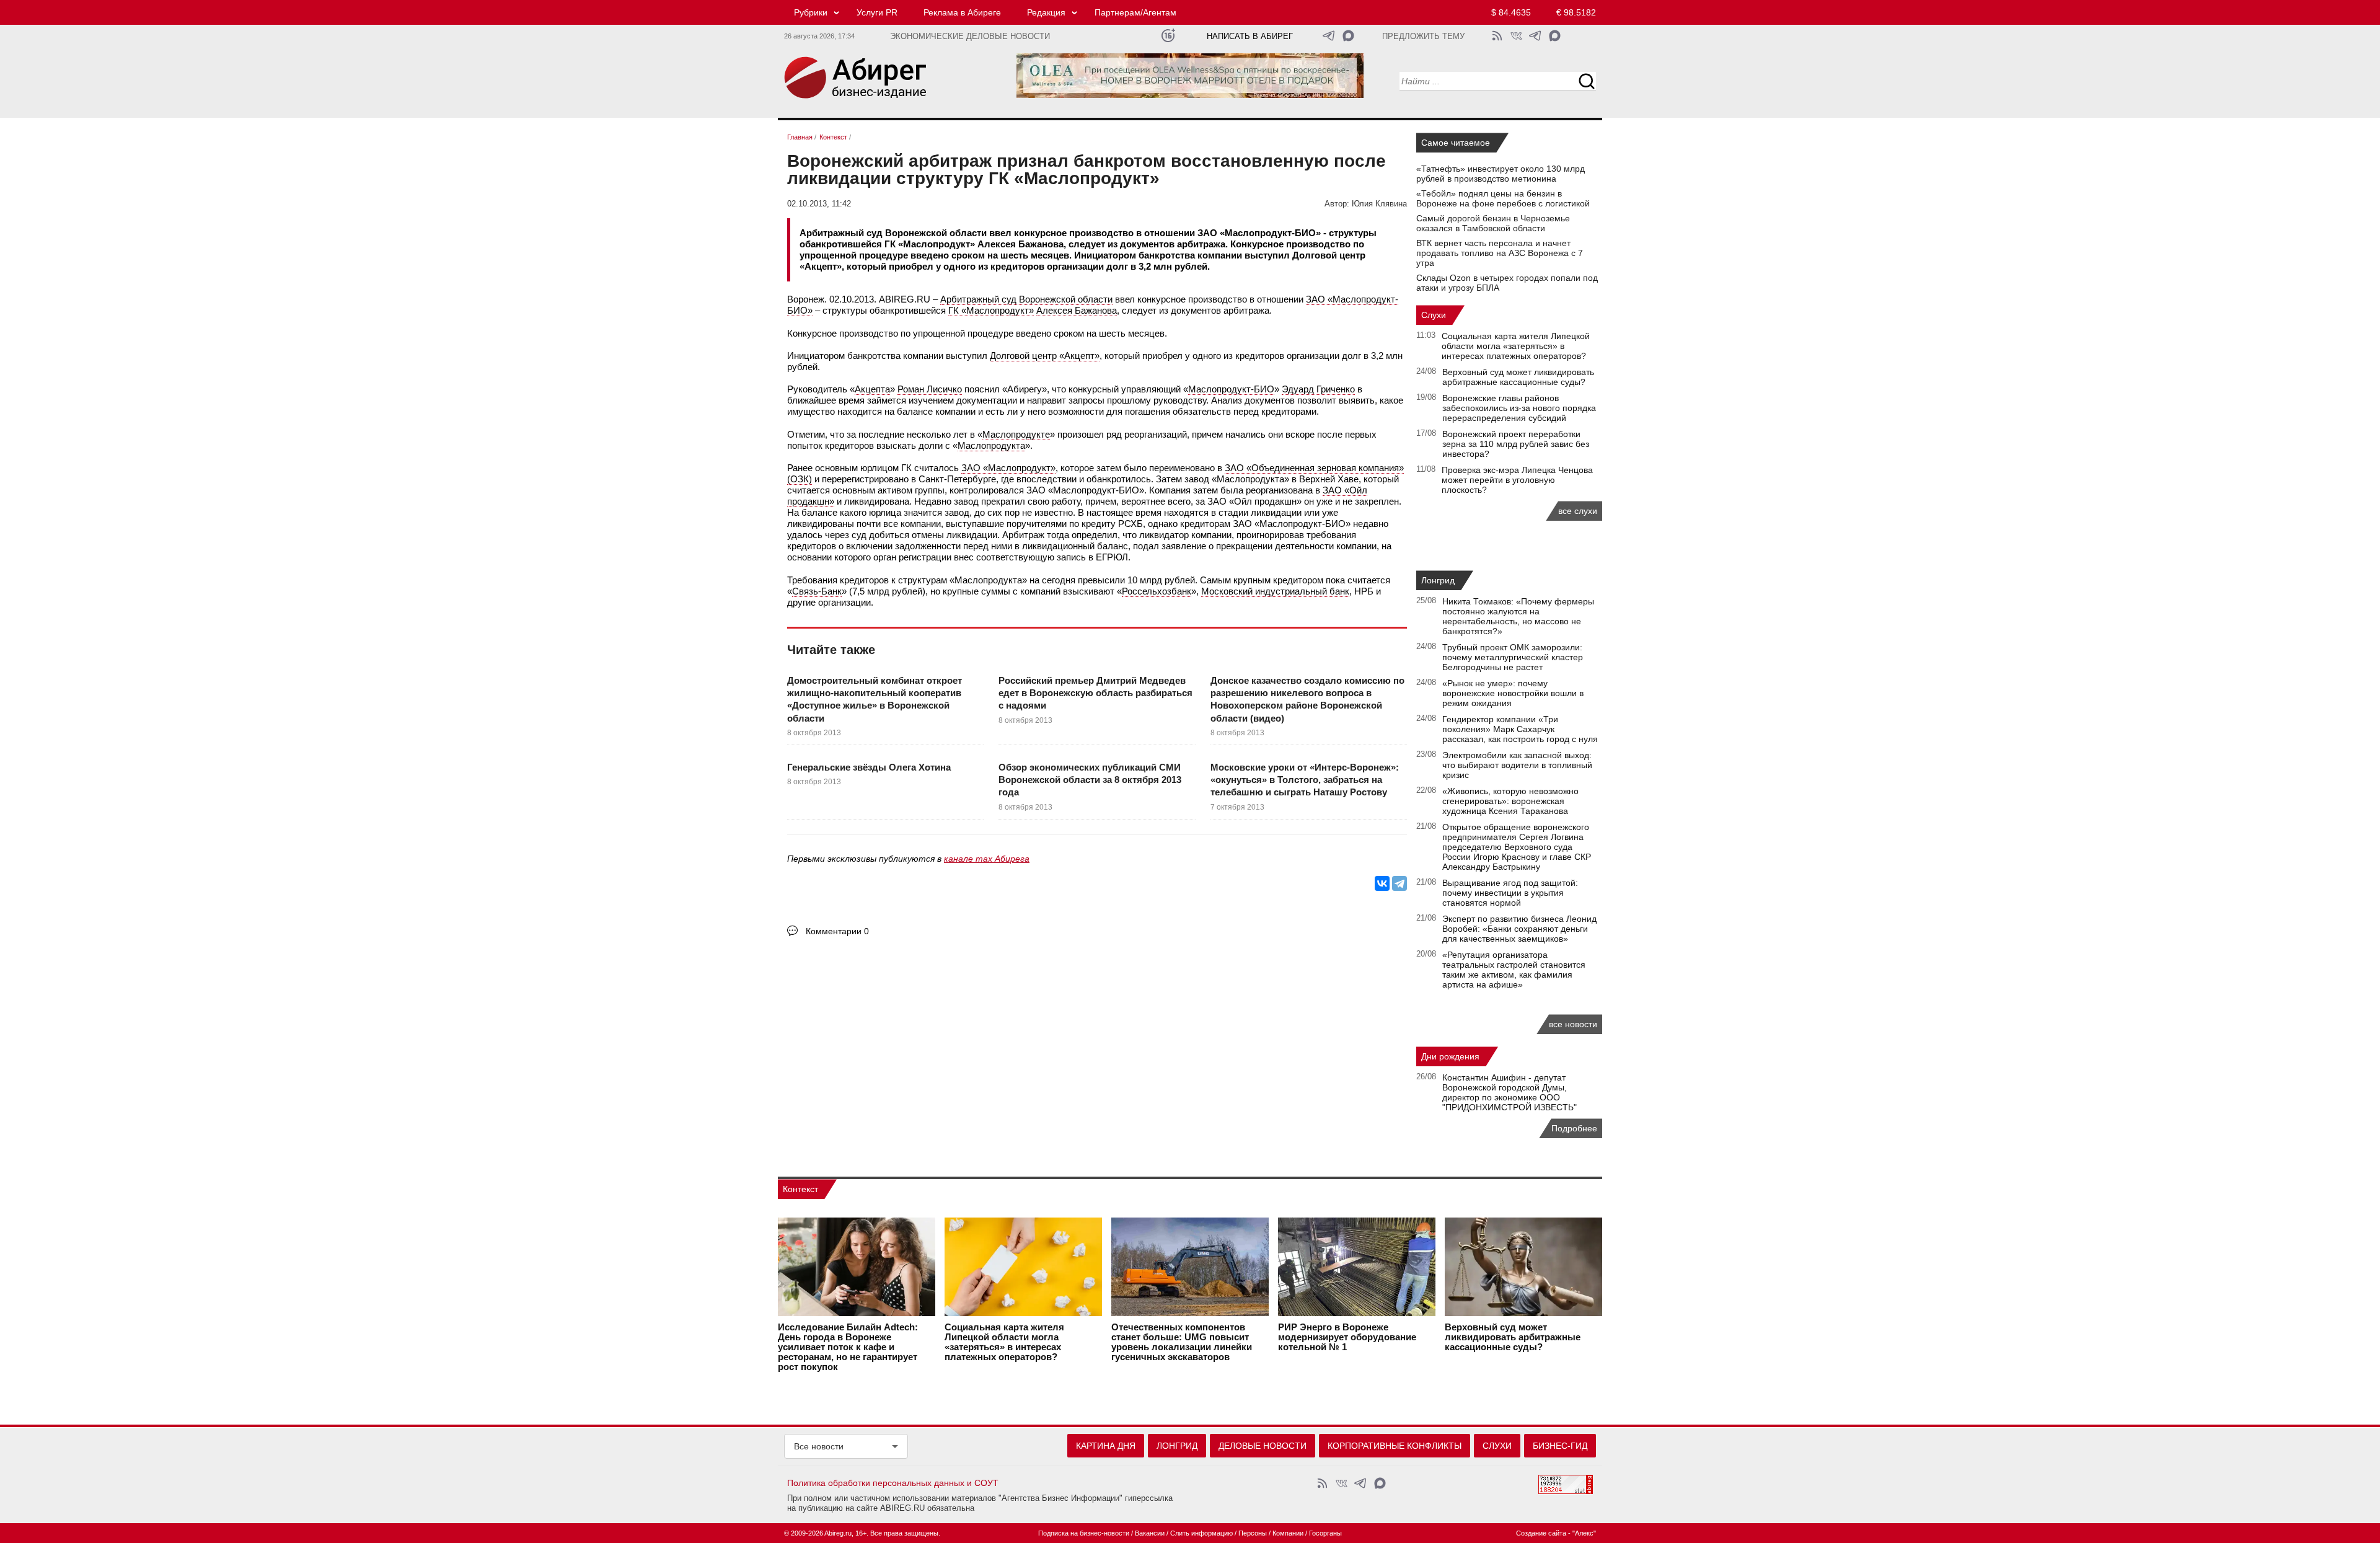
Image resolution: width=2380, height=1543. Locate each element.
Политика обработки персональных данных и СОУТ (893, 1483)
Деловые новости (1263, 1446)
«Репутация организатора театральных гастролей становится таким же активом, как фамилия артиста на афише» (1514, 970)
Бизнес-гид (1560, 1446)
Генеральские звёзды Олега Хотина (869, 767)
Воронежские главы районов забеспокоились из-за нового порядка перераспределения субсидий (1519, 408)
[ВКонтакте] (1382, 883)
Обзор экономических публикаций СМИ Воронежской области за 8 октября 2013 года (1090, 780)
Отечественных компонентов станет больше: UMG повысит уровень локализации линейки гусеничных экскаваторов (1182, 1342)
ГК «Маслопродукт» (991, 310)
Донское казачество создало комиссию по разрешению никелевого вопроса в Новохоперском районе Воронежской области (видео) (1307, 699)
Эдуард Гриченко (1318, 389)
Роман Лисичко (930, 389)
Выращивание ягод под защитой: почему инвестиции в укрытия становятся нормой (1510, 893)
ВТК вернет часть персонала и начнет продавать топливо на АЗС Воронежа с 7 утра (1500, 253)
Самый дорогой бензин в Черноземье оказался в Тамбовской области (1493, 223)
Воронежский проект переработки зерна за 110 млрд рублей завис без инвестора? (1516, 444)
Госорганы (1325, 1533)
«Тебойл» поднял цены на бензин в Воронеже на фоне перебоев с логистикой (1503, 198)
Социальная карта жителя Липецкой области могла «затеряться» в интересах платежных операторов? (1516, 346)
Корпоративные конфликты (1395, 1446)
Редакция (1046, 12)
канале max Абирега (987, 859)
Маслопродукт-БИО (1231, 389)
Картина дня (1106, 1446)
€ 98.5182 (1576, 12)
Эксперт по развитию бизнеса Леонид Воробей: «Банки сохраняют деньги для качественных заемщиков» (1519, 929)
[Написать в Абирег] (1348, 36)
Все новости (819, 1446)
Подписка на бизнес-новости (1084, 1533)
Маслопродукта (991, 445)
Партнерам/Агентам (1135, 12)
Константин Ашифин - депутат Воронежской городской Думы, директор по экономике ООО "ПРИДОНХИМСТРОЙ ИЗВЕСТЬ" (1510, 1092)
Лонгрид (1438, 580)
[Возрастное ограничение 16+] (1168, 36)
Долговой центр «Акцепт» (1045, 356)
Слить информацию (1201, 1533)
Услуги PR (877, 12)
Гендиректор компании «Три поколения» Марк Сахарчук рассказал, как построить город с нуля (1520, 729)
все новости (1573, 1024)
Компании (1288, 1533)
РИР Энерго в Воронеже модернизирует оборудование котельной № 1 (1347, 1337)
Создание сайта (1541, 1533)
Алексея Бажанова (1077, 310)
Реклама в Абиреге (962, 12)
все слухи (1578, 511)
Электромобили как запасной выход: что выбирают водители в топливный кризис (1517, 765)
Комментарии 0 (837, 931)
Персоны (1253, 1533)
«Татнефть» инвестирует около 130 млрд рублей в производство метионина (1501, 174)
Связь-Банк (817, 591)
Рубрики (811, 12)
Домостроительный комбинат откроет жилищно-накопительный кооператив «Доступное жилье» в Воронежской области (875, 699)
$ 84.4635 (1511, 12)
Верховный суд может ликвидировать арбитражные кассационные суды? (1518, 377)
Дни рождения (1450, 1056)
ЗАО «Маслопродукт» (1008, 468)
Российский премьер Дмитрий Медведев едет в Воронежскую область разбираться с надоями (1095, 693)
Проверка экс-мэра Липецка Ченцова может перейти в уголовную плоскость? (1517, 480)
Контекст (800, 1189)
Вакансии (1150, 1533)
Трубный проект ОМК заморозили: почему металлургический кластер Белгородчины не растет (1513, 657)
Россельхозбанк (1157, 591)
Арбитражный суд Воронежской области (1026, 299)
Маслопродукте (1016, 434)
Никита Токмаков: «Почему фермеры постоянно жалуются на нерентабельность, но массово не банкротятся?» (1518, 616)
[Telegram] (1399, 883)
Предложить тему (1423, 37)
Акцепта (872, 389)
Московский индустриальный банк (1275, 591)
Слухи (1434, 315)
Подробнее (1574, 1128)
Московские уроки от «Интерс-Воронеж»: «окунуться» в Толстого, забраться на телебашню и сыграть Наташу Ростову (1305, 780)
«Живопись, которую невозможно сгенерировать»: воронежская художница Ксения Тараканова (1510, 801)
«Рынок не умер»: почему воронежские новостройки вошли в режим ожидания (1513, 693)
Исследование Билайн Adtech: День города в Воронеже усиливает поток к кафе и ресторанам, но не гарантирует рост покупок (848, 1347)
